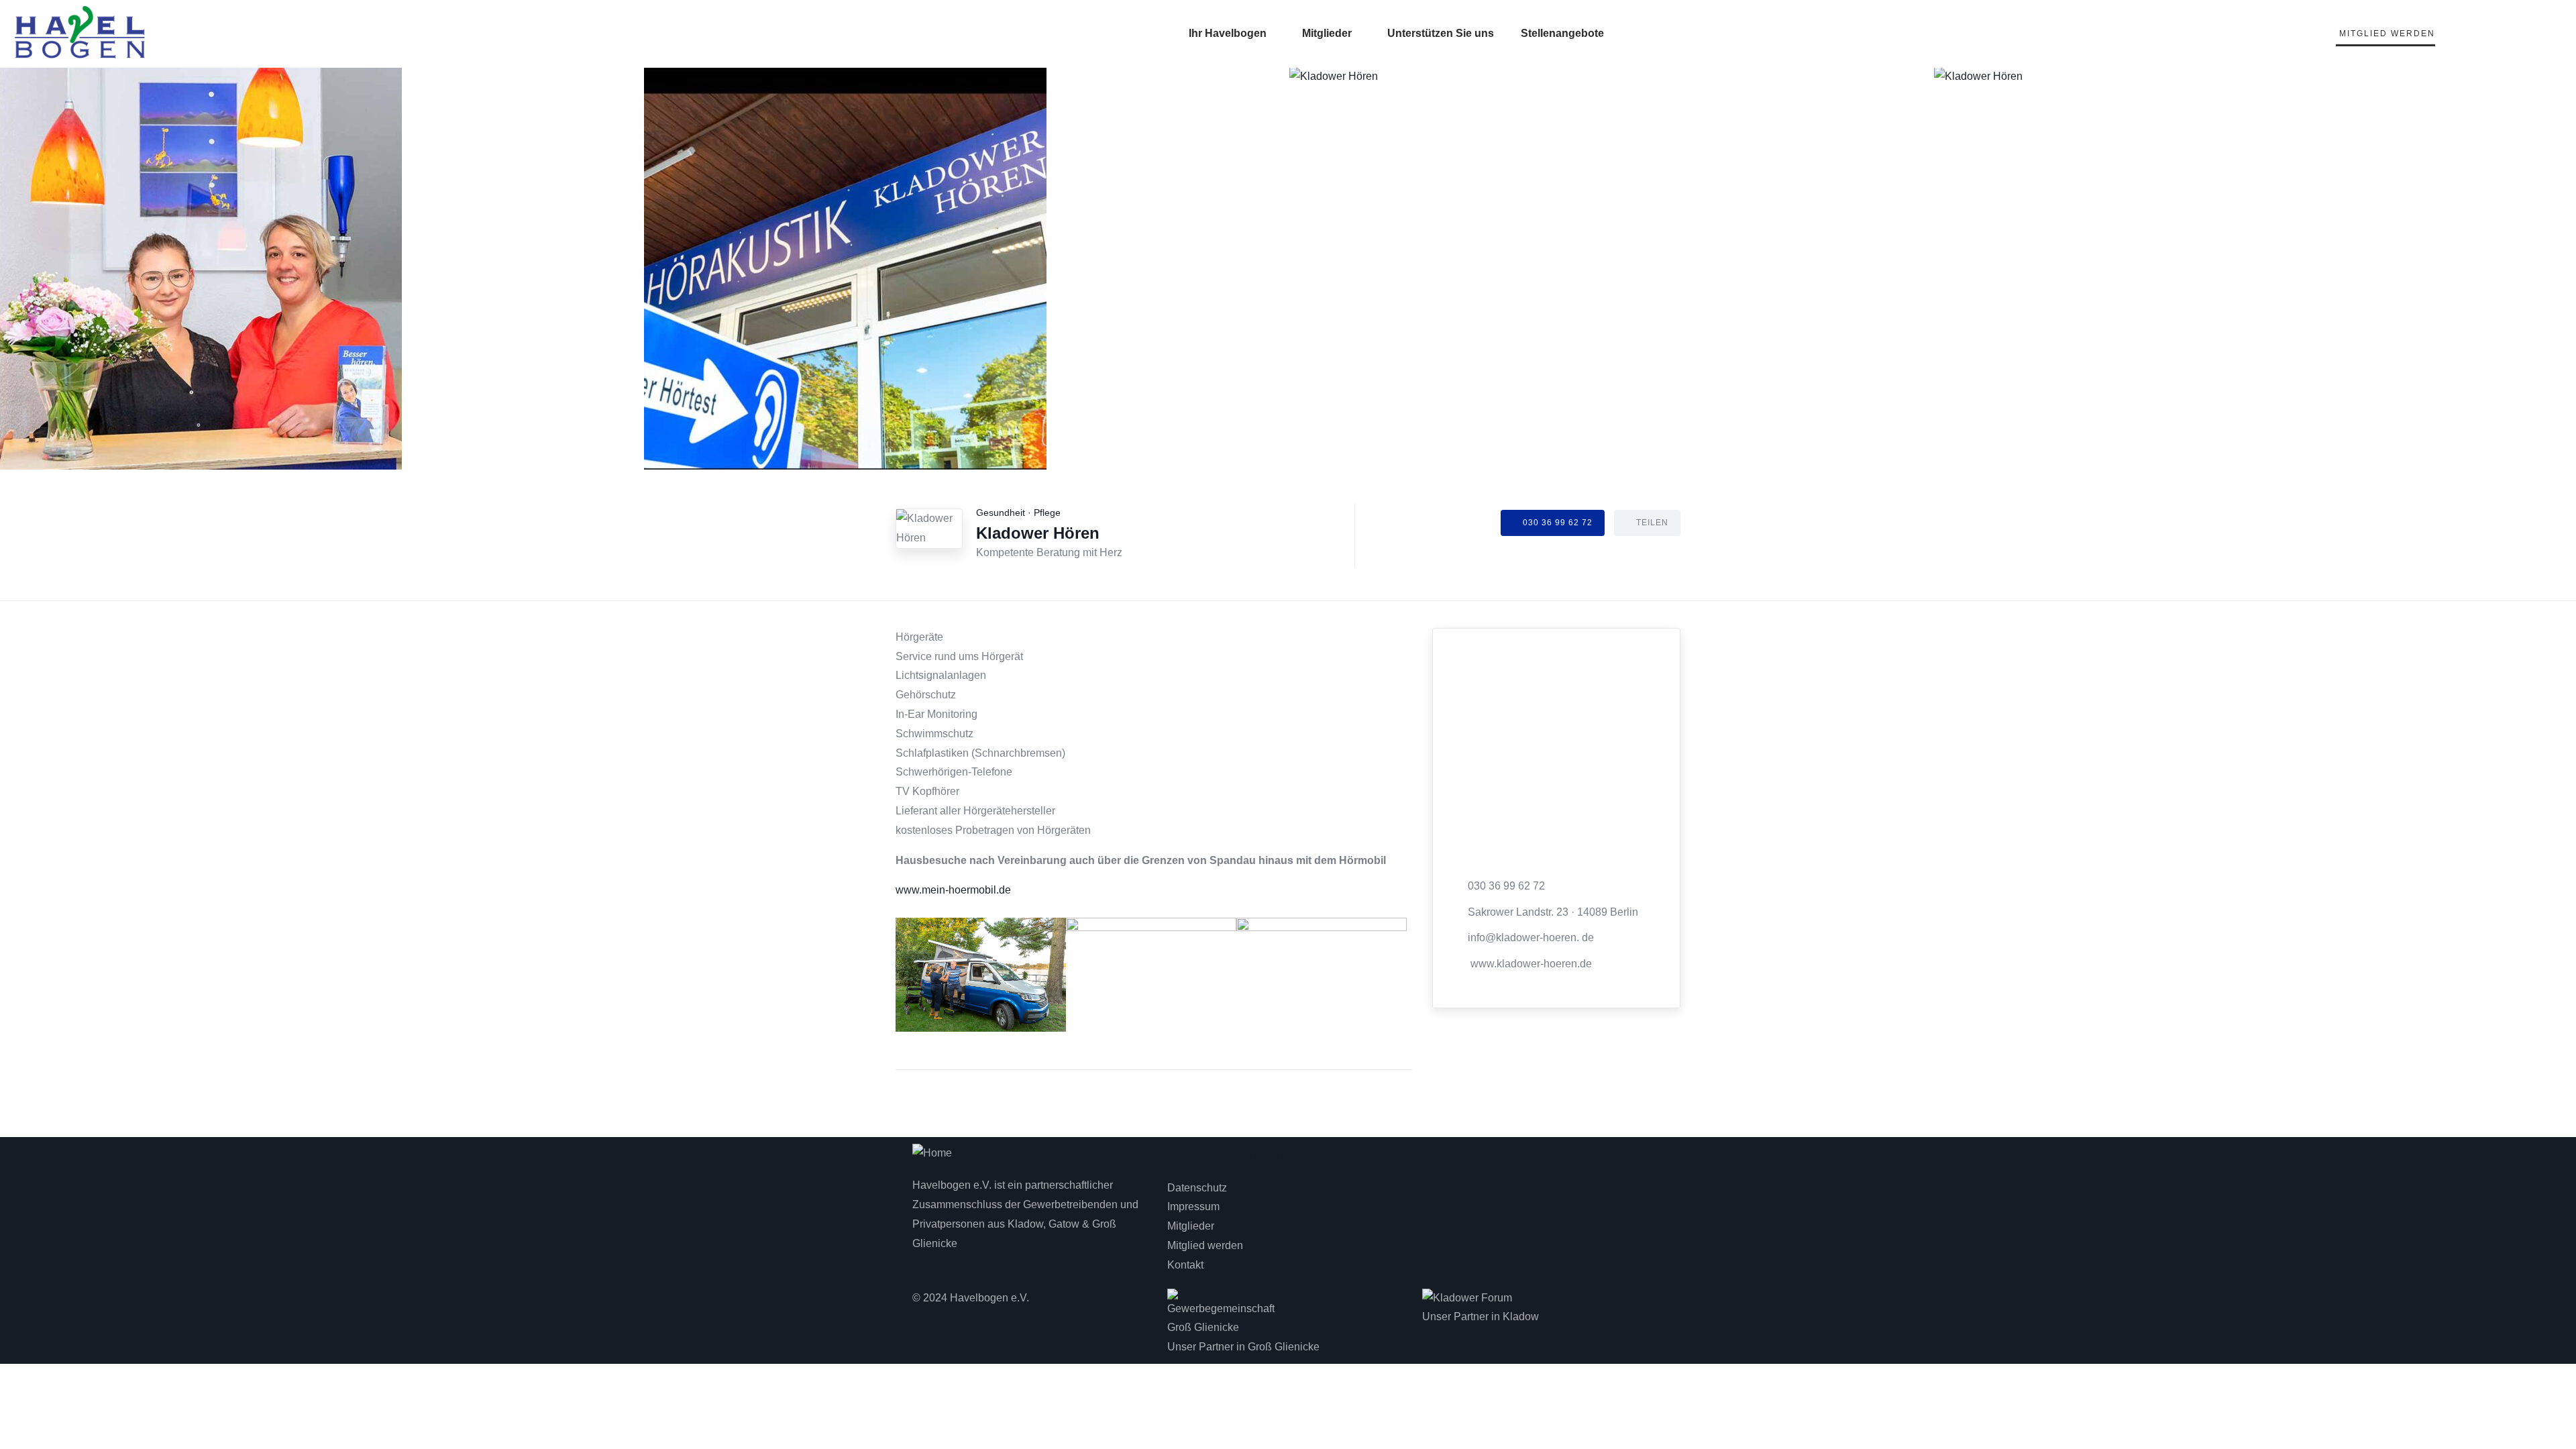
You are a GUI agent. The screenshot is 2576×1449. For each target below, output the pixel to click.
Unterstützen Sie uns (1441, 33)
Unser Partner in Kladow (1481, 1317)
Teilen (1652, 523)
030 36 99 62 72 (1558, 523)
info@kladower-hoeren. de (1531, 937)
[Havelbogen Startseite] (80, 32)
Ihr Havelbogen (1228, 33)
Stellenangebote (1562, 33)
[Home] (932, 1153)
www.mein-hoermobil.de (953, 890)
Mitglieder (1327, 33)
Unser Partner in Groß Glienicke (1243, 1347)
